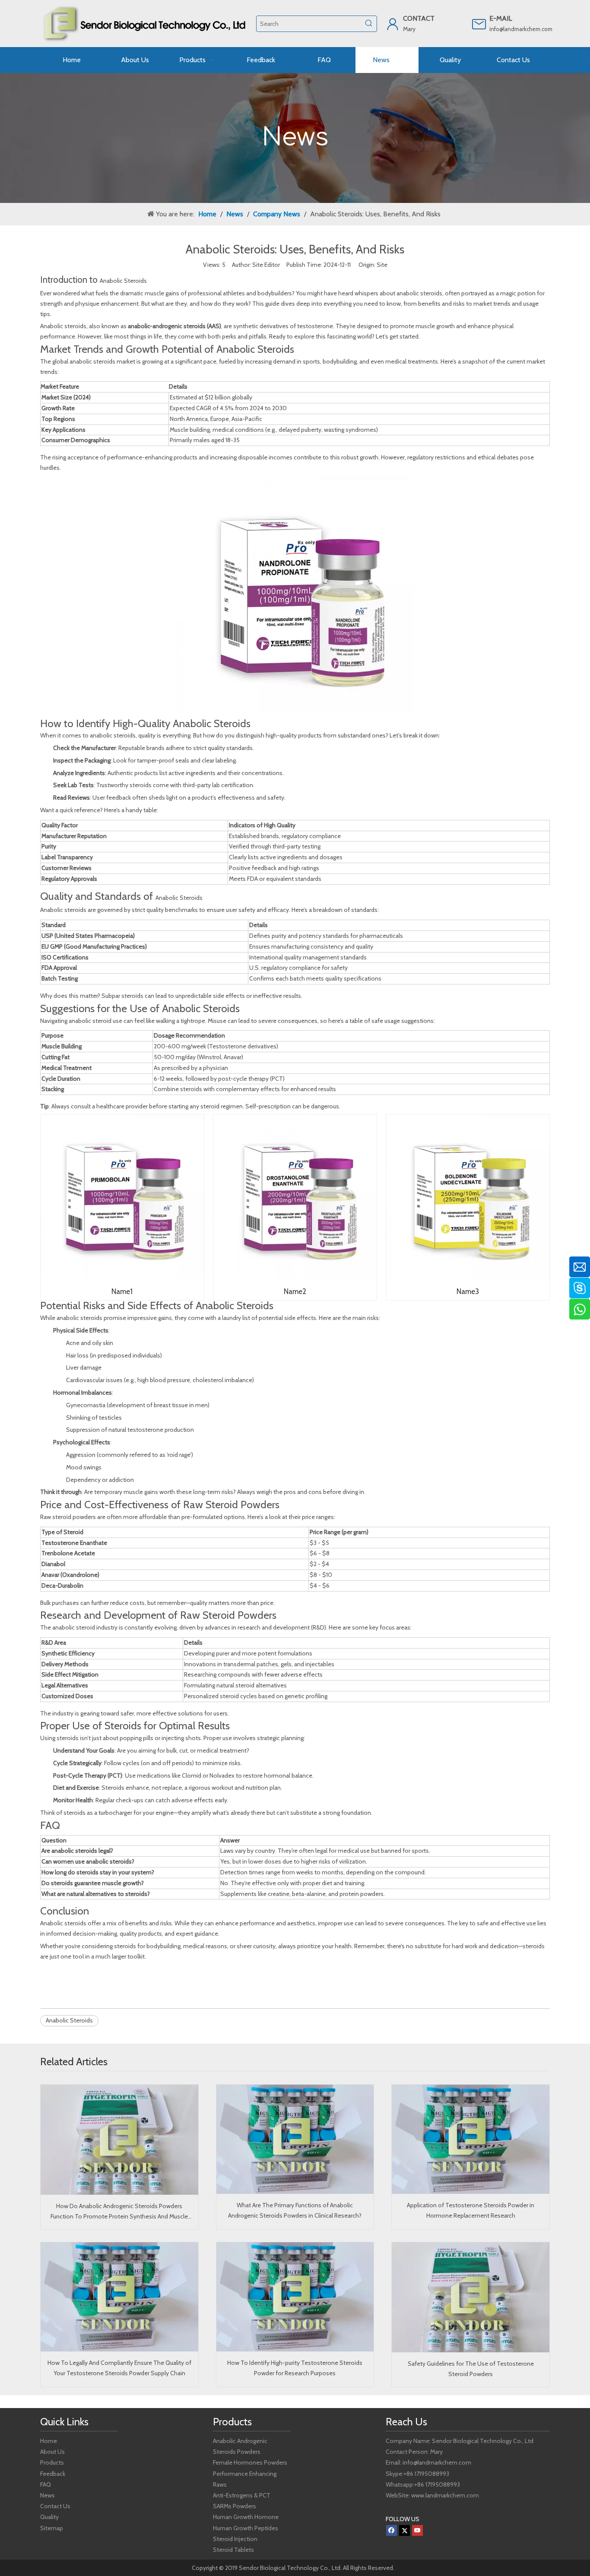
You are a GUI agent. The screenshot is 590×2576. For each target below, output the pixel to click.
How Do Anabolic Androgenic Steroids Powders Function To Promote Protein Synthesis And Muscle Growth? (119, 2212)
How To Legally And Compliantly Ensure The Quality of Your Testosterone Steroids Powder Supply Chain (119, 2368)
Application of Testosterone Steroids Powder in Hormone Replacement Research (471, 2210)
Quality (49, 2517)
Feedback (53, 2474)
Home (49, 2441)
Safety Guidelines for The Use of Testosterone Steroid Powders (471, 2369)
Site (382, 265)
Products (52, 2462)
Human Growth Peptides (246, 2528)
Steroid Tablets (233, 2550)
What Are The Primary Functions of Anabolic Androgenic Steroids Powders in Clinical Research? (295, 2210)
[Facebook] (392, 2530)
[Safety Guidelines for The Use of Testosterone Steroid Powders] (471, 2297)
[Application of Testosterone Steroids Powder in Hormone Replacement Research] (471, 2139)
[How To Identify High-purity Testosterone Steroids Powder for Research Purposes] (295, 2297)
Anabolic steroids (63, 1923)
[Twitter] (404, 2530)
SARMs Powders (235, 2506)
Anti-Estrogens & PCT (242, 2495)
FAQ (46, 2484)
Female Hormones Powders (250, 2462)
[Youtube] (417, 2530)
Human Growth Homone (246, 2517)
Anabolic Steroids (123, 281)
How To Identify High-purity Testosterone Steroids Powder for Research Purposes (295, 2368)
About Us (52, 2452)
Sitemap (52, 2528)
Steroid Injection (235, 2539)
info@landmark (508, 29)
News (48, 2495)
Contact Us (55, 2506)
